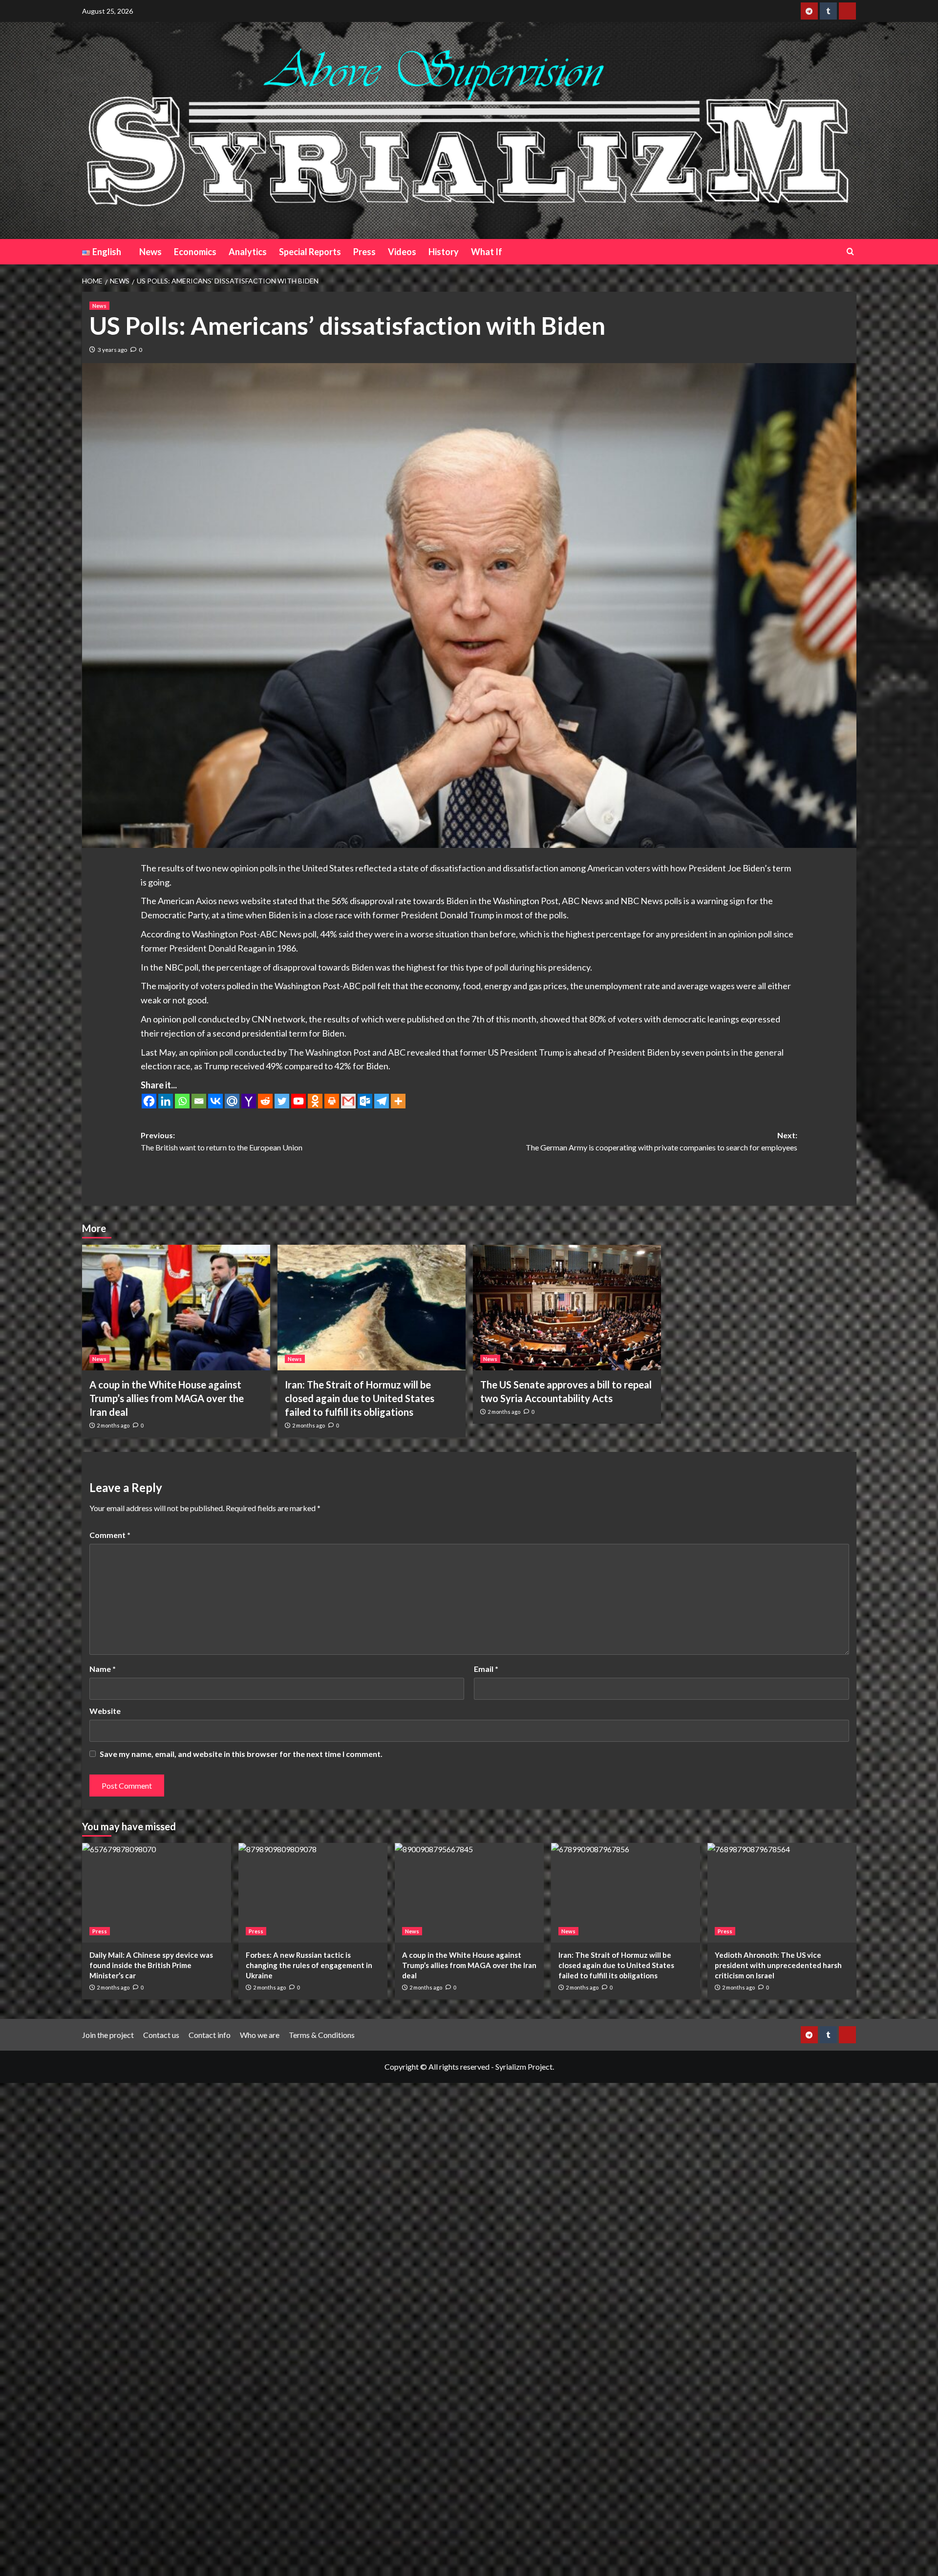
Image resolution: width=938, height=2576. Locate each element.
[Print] (332, 1101)
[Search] (850, 251)
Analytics (248, 252)
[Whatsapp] (182, 1101)
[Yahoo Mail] (249, 1101)
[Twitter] (282, 1101)
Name (103, 1669)
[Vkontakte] (215, 1101)
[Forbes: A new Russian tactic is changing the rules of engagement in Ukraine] (313, 1893)
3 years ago (112, 350)
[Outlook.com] (365, 1101)
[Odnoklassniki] (315, 1101)
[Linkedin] (166, 1101)
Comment (110, 1535)
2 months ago (113, 1425)
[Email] (199, 1101)
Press (364, 252)
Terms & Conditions (322, 2035)
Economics (195, 252)
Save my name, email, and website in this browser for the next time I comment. (241, 1754)
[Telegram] (382, 1101)
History (444, 252)
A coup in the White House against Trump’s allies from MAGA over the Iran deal (167, 1398)
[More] (398, 1101)
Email (486, 1669)
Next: (661, 1141)
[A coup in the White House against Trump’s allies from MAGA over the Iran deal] (176, 1308)
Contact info (210, 2035)
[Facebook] (149, 1101)
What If (487, 252)
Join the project (108, 2035)
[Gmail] (348, 1101)
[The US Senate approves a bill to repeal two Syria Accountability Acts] (567, 1308)
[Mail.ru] (232, 1101)
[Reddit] (265, 1101)
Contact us (161, 2035)
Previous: (222, 1141)
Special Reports (310, 252)
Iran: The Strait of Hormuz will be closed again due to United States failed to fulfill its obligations (360, 1398)
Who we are (260, 2035)
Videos (402, 252)
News (150, 252)
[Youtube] (298, 1101)
